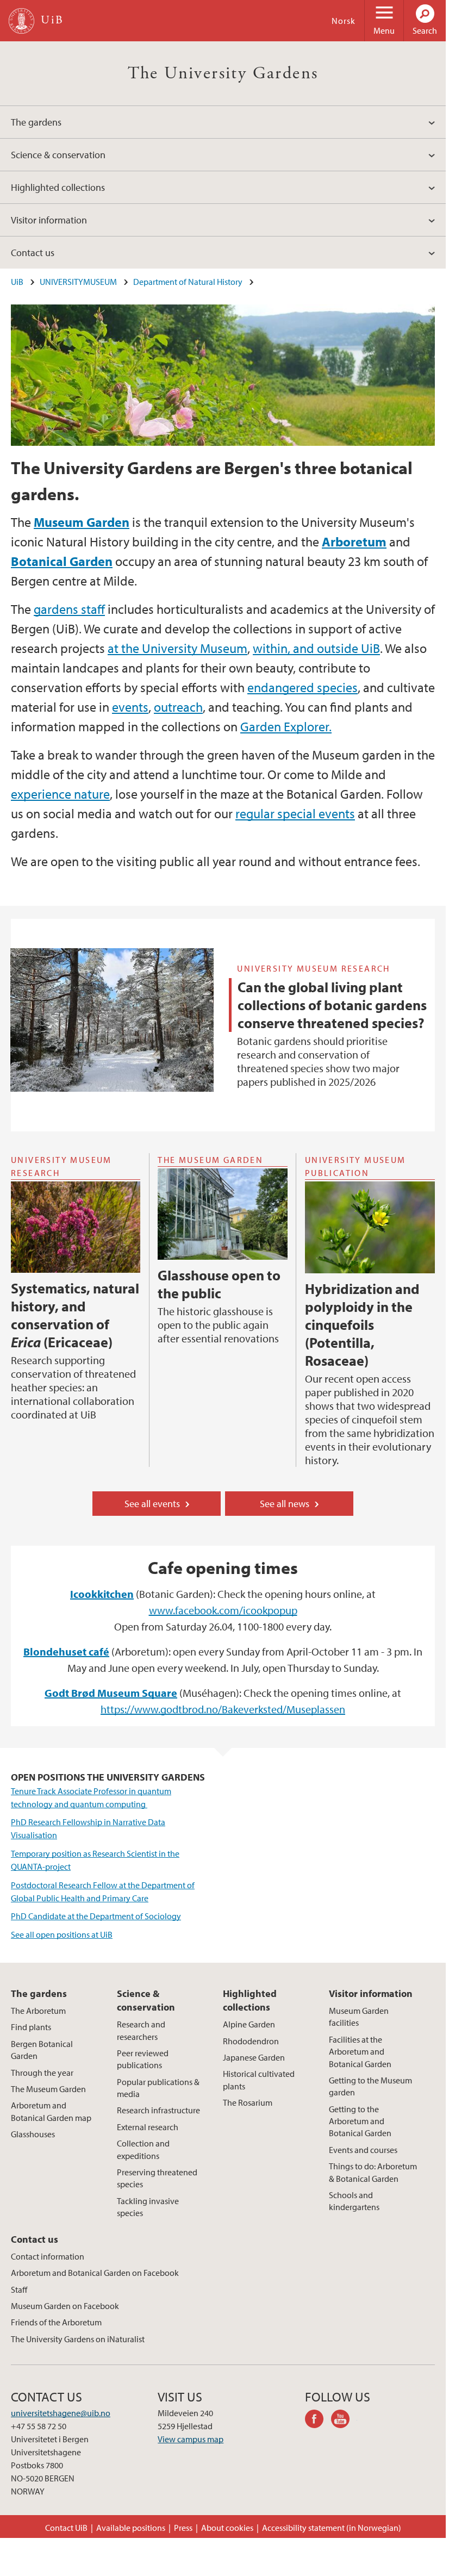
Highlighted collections (58, 187)
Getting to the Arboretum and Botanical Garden (360, 2121)
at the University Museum (177, 648)
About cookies (227, 2528)
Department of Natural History (188, 282)
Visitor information (49, 220)
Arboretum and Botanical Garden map (51, 2111)
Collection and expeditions (143, 2149)
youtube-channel (344, 2421)
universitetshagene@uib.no (61, 2413)
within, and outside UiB (316, 648)
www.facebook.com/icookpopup (223, 1610)
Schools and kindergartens (354, 2201)
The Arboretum (38, 2011)
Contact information (48, 2256)
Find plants (31, 2027)
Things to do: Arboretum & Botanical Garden (373, 2172)
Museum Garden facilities (359, 2017)
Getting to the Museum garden (370, 2086)
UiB (17, 282)
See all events (152, 1504)
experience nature (60, 794)
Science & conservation (58, 155)
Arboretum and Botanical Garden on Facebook (95, 2273)
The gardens (36, 122)
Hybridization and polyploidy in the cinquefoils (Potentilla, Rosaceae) (362, 1325)
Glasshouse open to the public (219, 1284)
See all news (285, 1504)
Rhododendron (251, 2041)
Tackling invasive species (148, 2207)
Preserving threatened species (157, 2178)
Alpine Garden (249, 2024)
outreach (178, 707)
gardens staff (69, 609)
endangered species (303, 687)
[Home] (21, 21)
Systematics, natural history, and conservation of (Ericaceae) (75, 1315)
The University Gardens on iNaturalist (78, 2339)
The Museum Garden (48, 2089)
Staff (19, 2289)
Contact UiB (66, 2528)
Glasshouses (33, 2134)
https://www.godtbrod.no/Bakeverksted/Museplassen (223, 1709)
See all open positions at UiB (62, 1934)
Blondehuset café (66, 1651)
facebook (318, 2421)
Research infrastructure (158, 2110)
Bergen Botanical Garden (42, 2050)
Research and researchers (141, 2030)
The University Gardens (223, 73)
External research (148, 2127)
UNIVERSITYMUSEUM (78, 282)
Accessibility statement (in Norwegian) (332, 2528)
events (130, 707)
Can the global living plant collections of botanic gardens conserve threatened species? (332, 1005)
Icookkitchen (102, 1594)
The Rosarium (248, 2102)
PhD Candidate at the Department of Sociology (96, 1916)
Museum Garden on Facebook (65, 2306)
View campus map (191, 2439)
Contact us (33, 253)
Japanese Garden (254, 2057)
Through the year (42, 2073)
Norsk (344, 21)
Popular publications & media (158, 2088)
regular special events (295, 813)
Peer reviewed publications (143, 2059)
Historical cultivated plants (259, 2080)
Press (183, 2528)
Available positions (131, 2528)
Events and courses (363, 2150)
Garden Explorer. (286, 726)
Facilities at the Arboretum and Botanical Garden (360, 2052)
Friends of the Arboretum (56, 2322)
